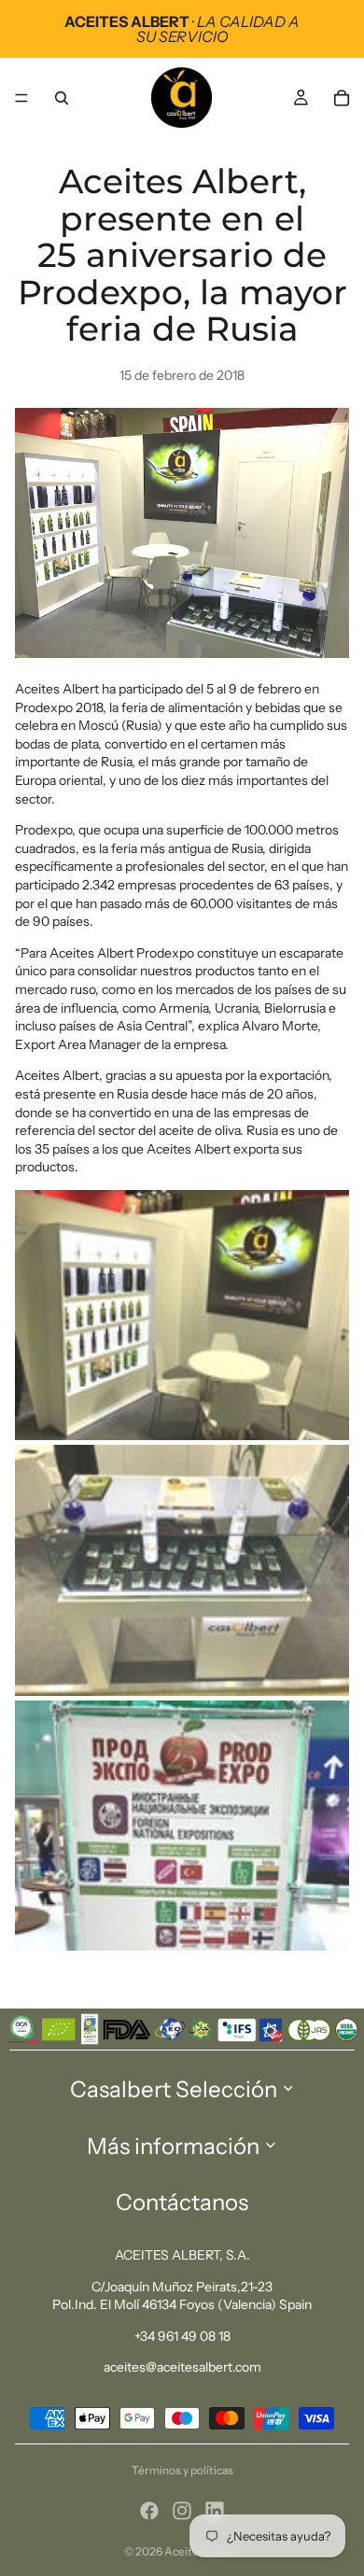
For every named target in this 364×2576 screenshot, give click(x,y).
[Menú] (21, 98)
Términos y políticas (182, 2470)
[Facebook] (149, 2511)
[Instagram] (182, 2511)
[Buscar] (62, 98)
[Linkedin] (215, 2511)
